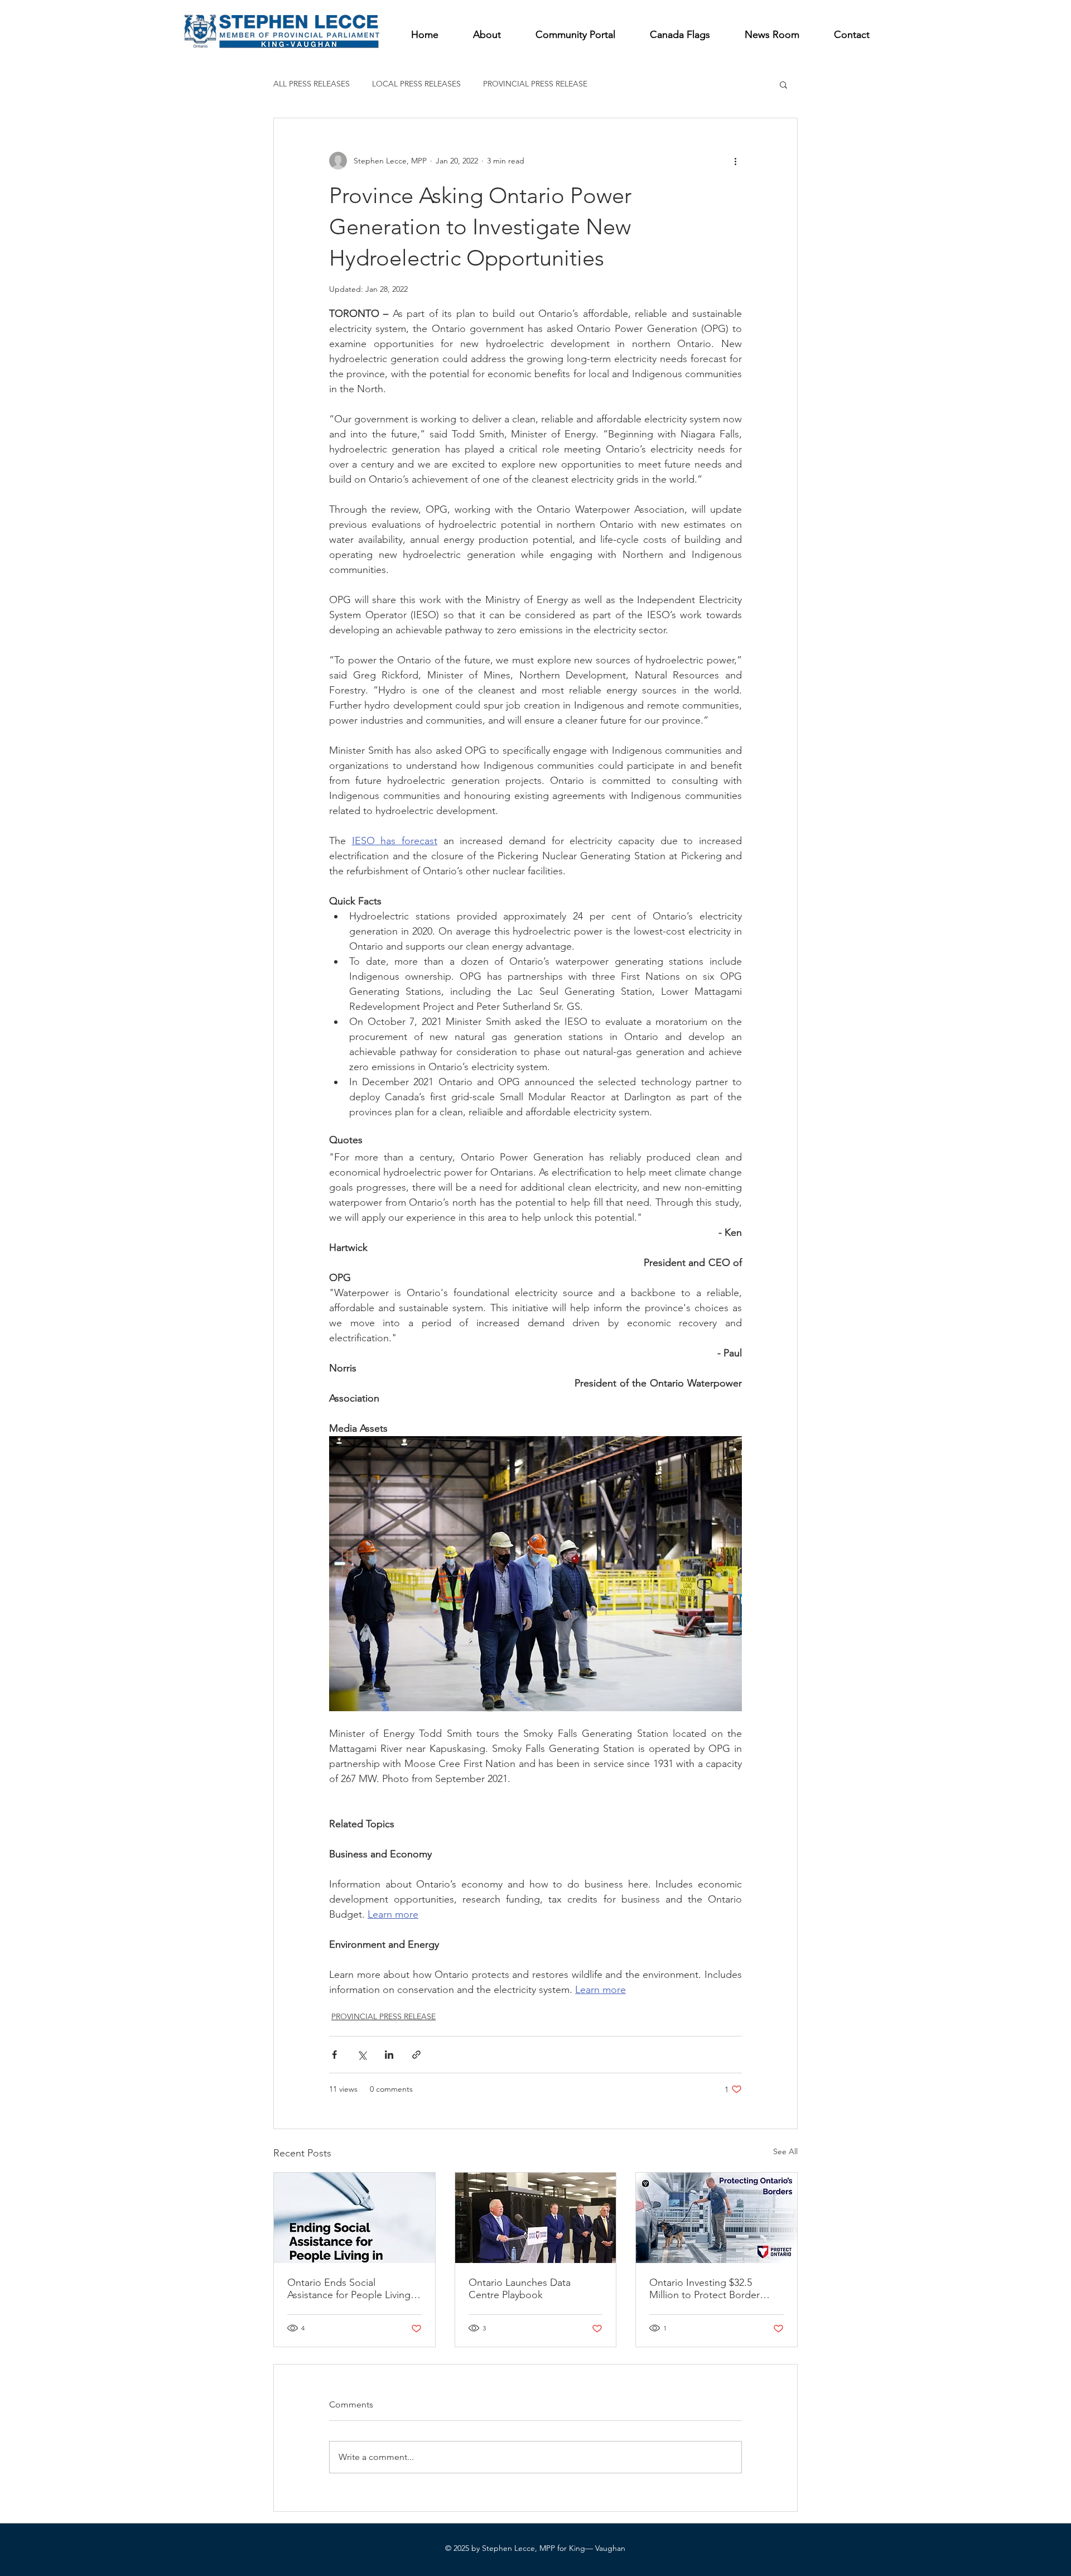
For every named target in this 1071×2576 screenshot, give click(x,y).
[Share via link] (416, 2055)
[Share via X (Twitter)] (362, 2055)
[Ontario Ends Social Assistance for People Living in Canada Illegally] (354, 2218)
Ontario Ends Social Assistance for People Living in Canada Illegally (354, 2289)
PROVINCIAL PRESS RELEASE (535, 84)
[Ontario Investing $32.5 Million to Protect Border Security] (717, 2218)
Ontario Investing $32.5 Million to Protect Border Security (705, 2289)
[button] (783, 84)
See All (785, 2151)
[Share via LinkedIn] (389, 2055)
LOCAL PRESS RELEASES (416, 84)
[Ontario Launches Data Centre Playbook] (536, 2218)
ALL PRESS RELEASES (312, 84)
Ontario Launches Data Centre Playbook (520, 2289)
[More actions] (735, 161)
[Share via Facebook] (334, 2055)
